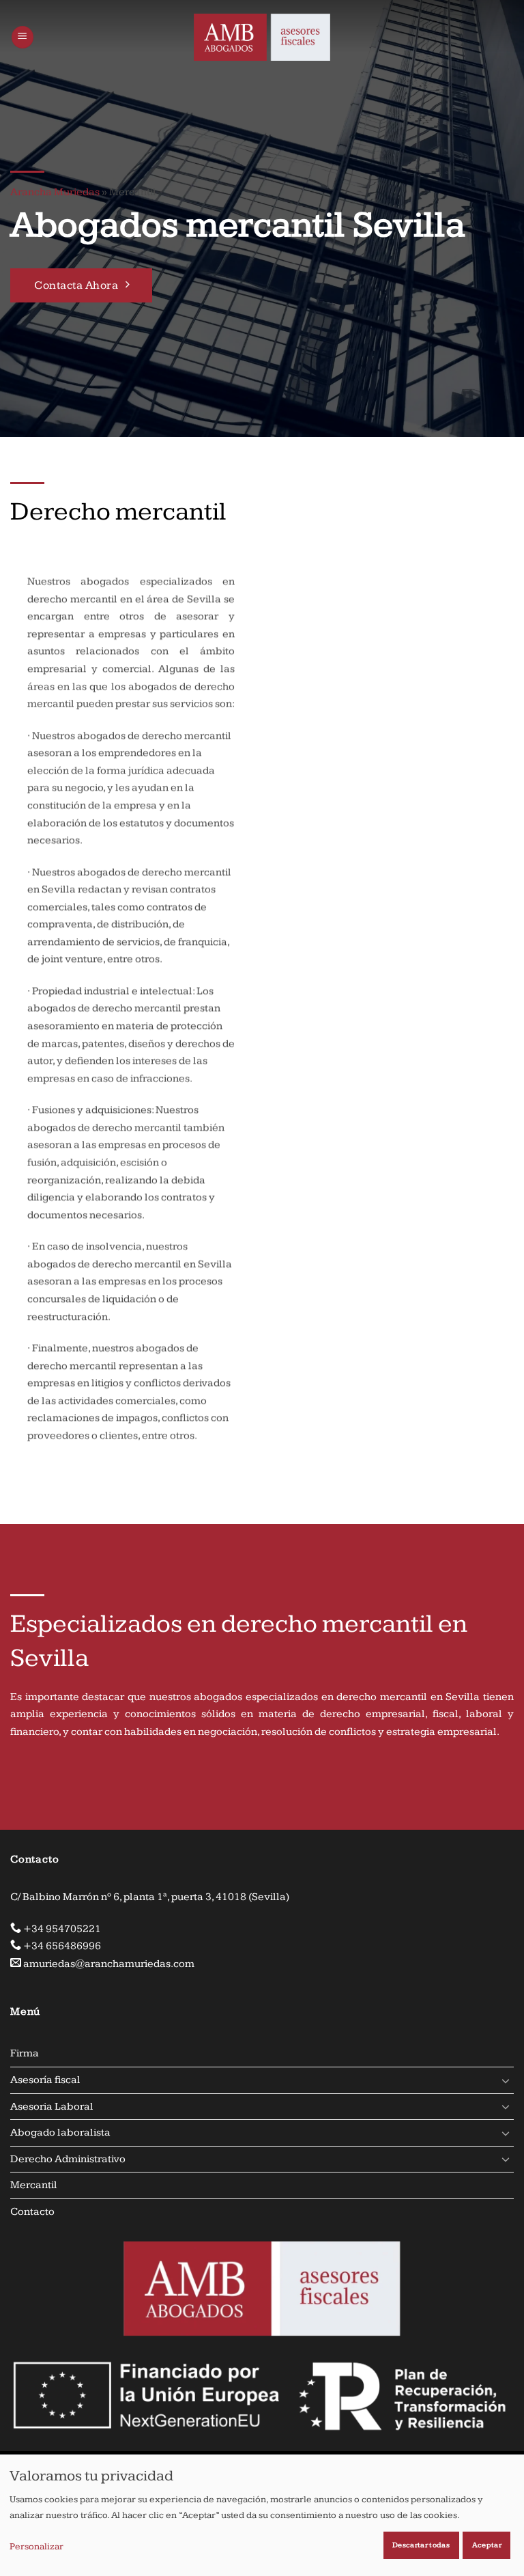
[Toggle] (506, 2080)
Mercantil (34, 2185)
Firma (25, 2053)
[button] (23, 37)
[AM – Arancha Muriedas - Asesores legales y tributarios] (262, 37)
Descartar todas (421, 2545)
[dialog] (262, 2515)
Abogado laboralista (60, 2133)
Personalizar (37, 2547)
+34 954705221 (62, 1929)
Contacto (32, 2212)
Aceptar (487, 2545)
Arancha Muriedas (55, 192)
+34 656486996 (62, 1946)
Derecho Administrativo (68, 2159)
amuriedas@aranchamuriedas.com (109, 1964)
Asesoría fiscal (45, 2080)
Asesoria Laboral (52, 2107)
